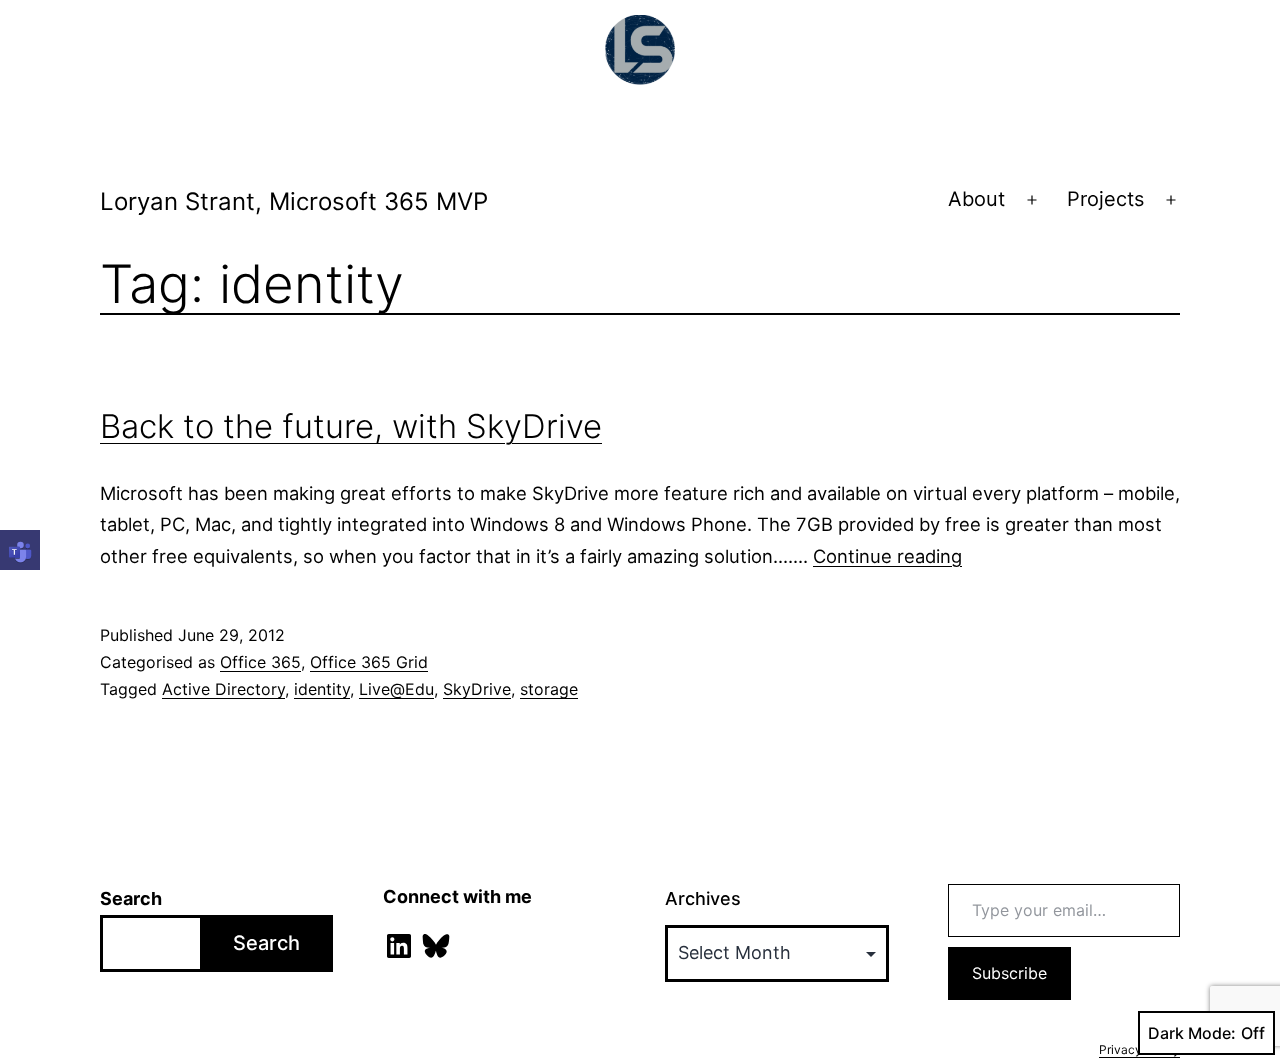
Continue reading (887, 556)
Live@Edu (396, 689)
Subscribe (1009, 973)
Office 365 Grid (369, 662)
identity (322, 689)
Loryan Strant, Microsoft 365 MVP (294, 201)
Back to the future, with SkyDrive (351, 426)
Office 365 (260, 662)
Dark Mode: (1192, 1033)
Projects (1105, 199)
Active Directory (223, 689)
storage (549, 689)
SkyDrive (477, 689)
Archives (703, 898)
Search (131, 898)
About (976, 199)
